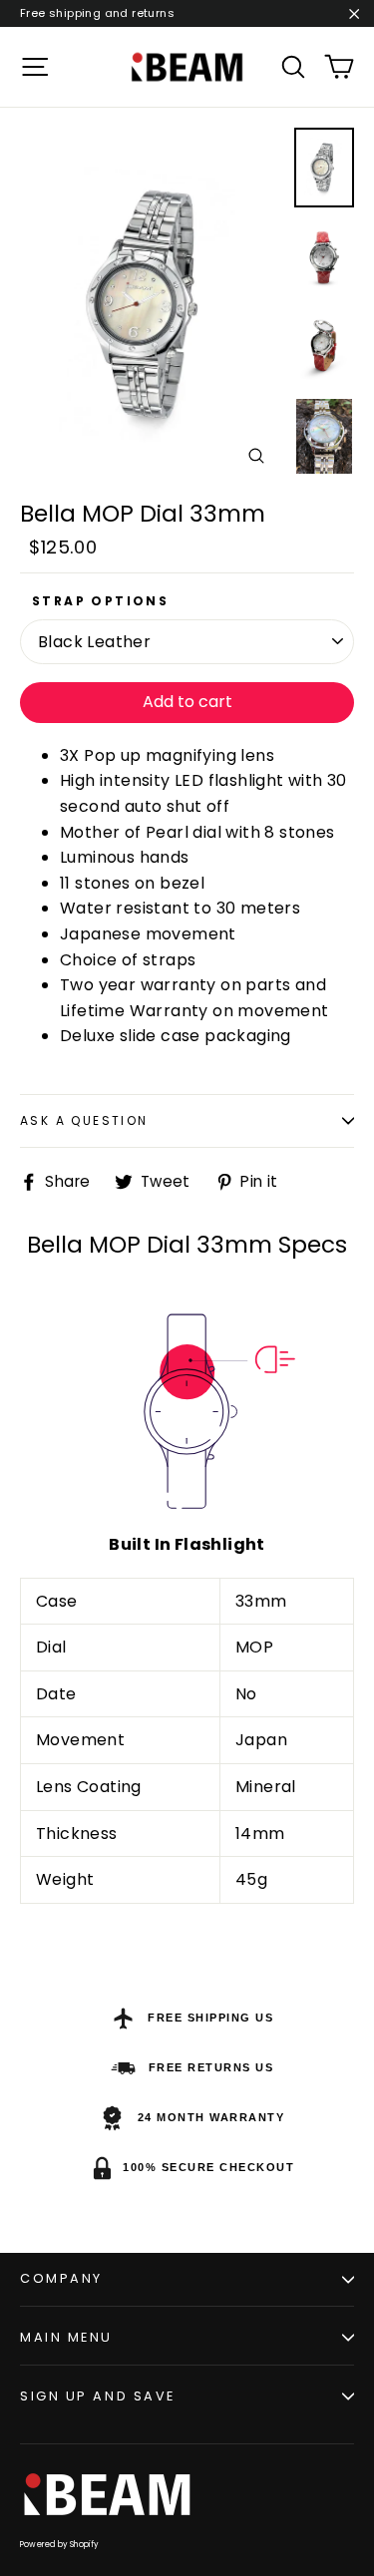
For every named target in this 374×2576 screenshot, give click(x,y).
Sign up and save (98, 2396)
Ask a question (84, 1120)
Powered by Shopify (60, 2545)
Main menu (66, 2337)
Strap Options (100, 601)
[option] (152, 305)
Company (61, 2278)
